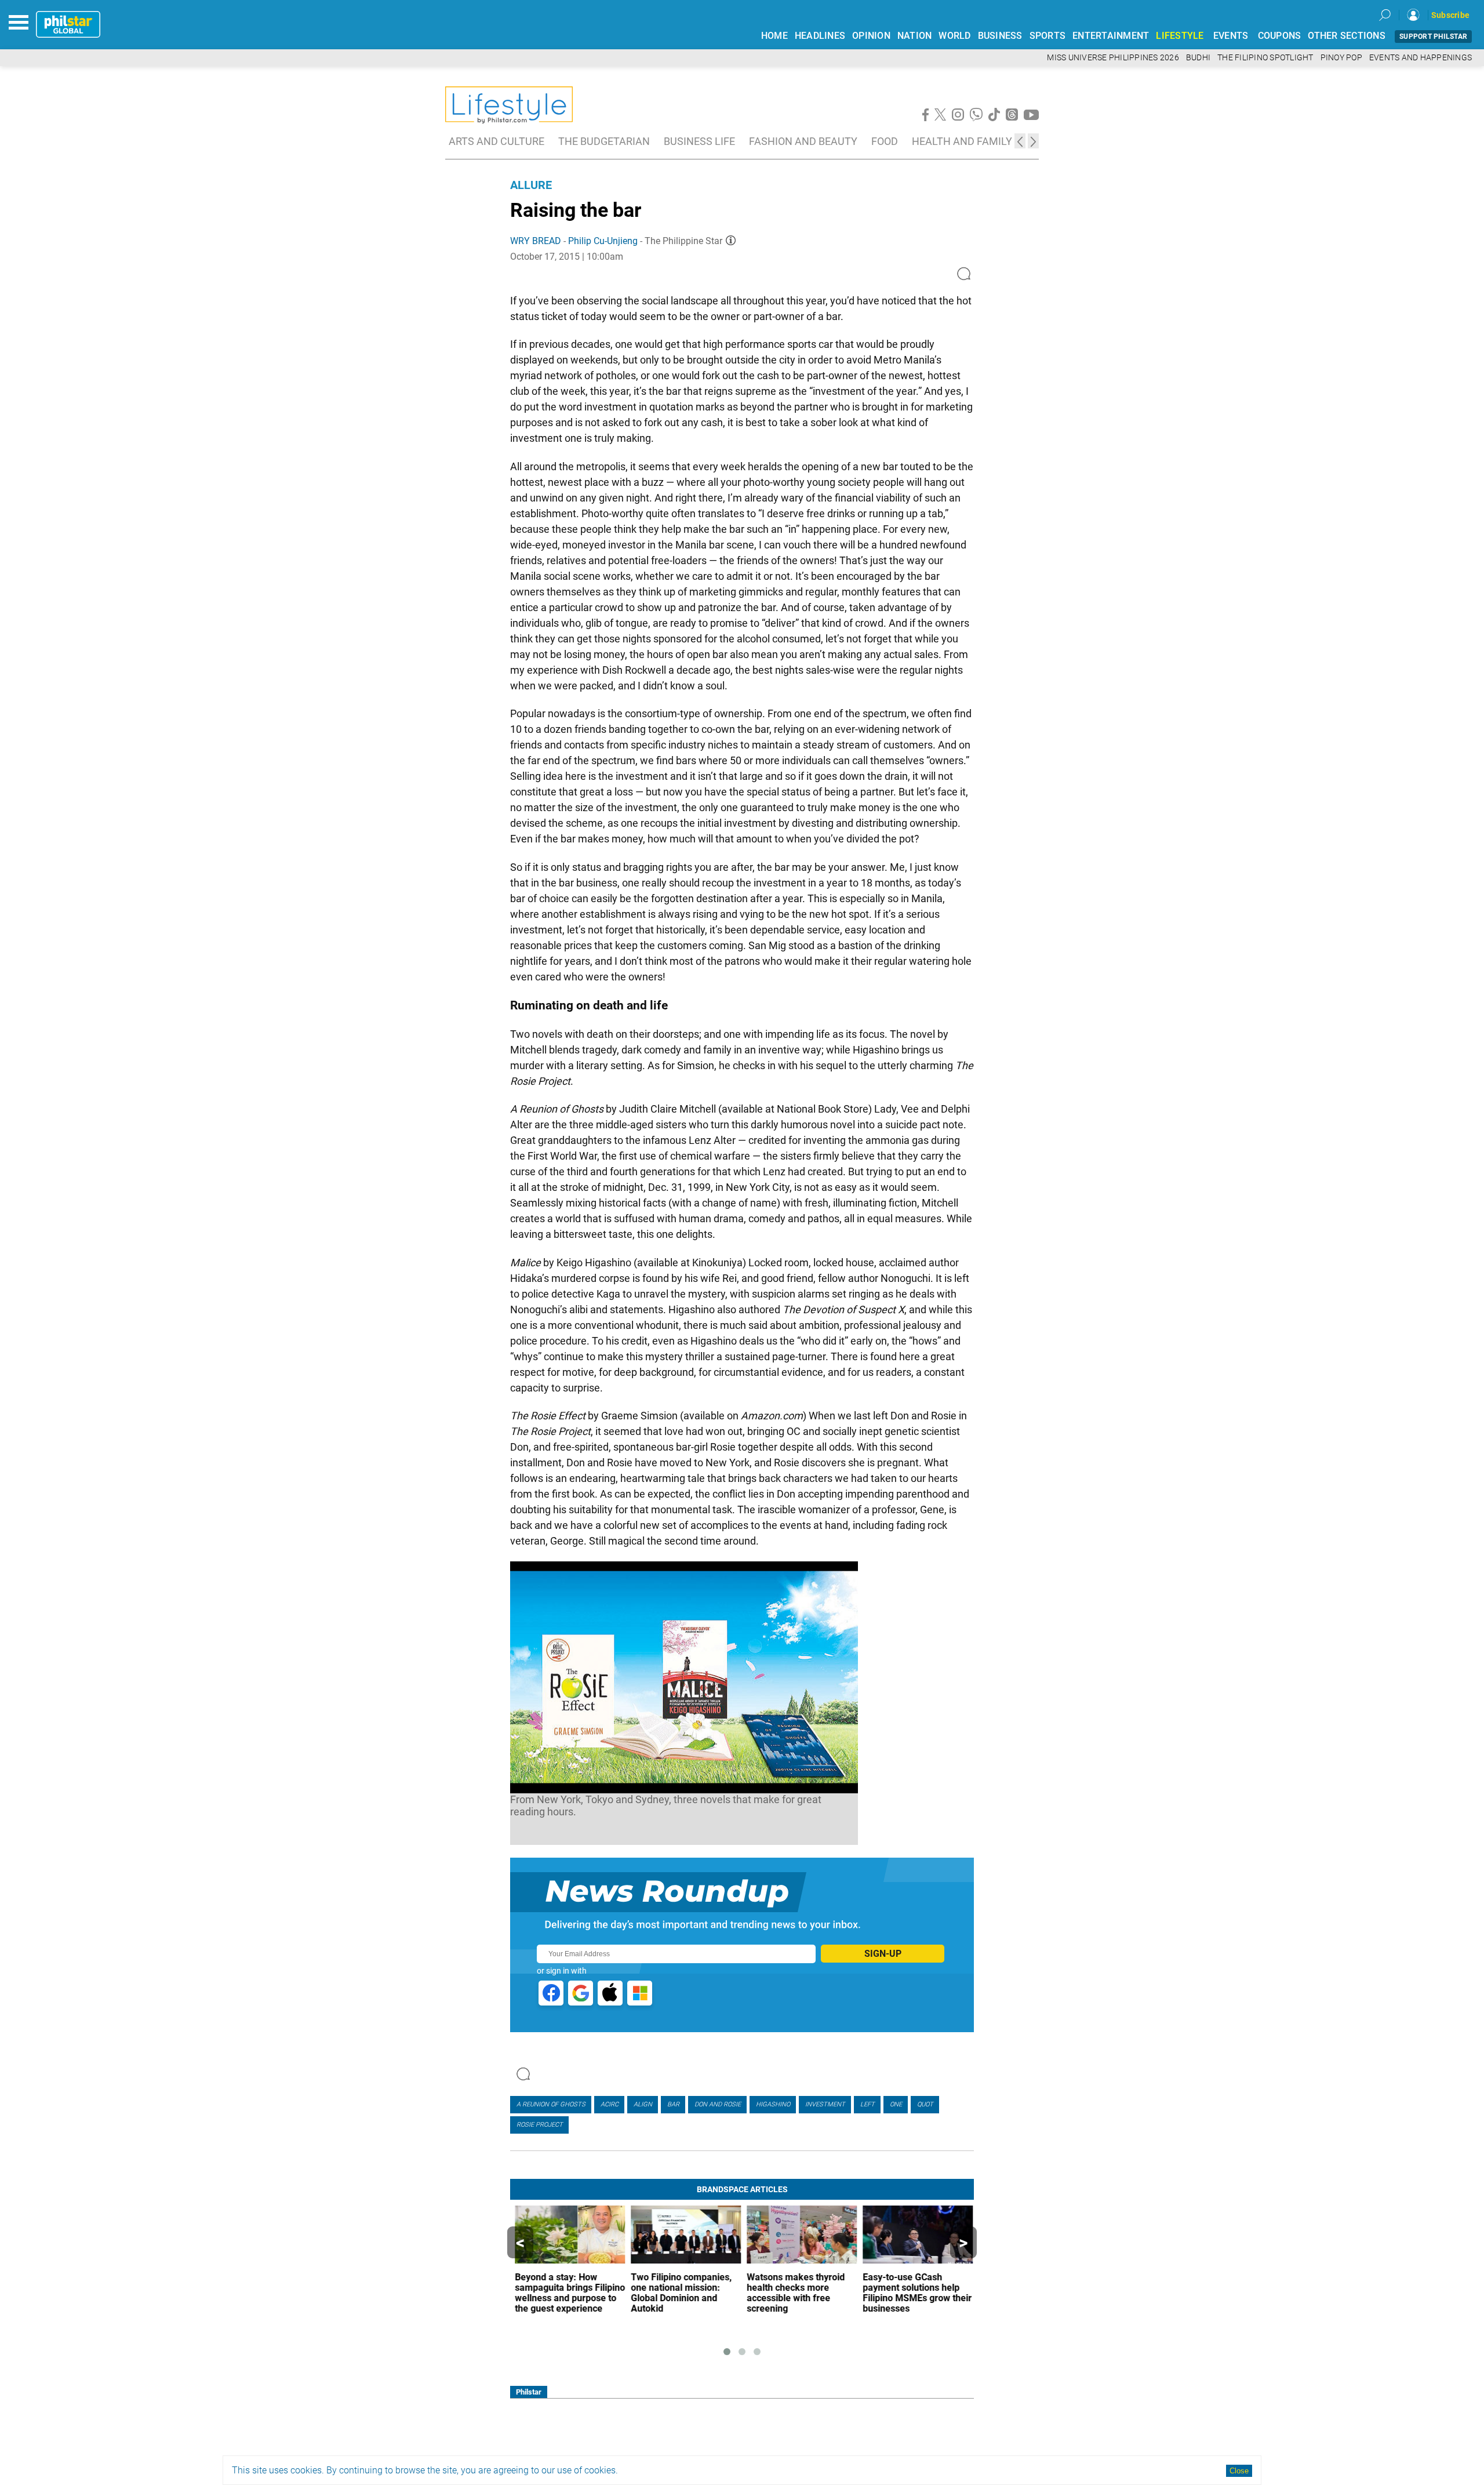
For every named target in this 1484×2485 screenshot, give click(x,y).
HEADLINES (820, 36)
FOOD (885, 141)
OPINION (871, 36)
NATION (915, 36)
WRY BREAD (536, 241)
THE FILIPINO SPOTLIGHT (1265, 58)
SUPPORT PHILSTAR (1433, 37)
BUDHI (1198, 58)
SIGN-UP (883, 1954)
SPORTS (1048, 36)
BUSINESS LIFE (699, 141)
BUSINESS (1000, 36)
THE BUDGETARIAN (604, 141)
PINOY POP (1341, 58)
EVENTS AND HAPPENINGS (1421, 58)
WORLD (954, 36)
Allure (531, 185)
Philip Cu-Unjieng (603, 241)
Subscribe (1450, 15)
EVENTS (1231, 36)
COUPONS (1280, 36)
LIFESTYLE (1180, 36)
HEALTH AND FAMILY (962, 141)
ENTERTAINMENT (1111, 36)
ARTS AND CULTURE (497, 141)
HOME (774, 36)
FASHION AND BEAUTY (803, 141)
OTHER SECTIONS (1347, 36)
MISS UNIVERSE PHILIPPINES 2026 (1113, 58)
